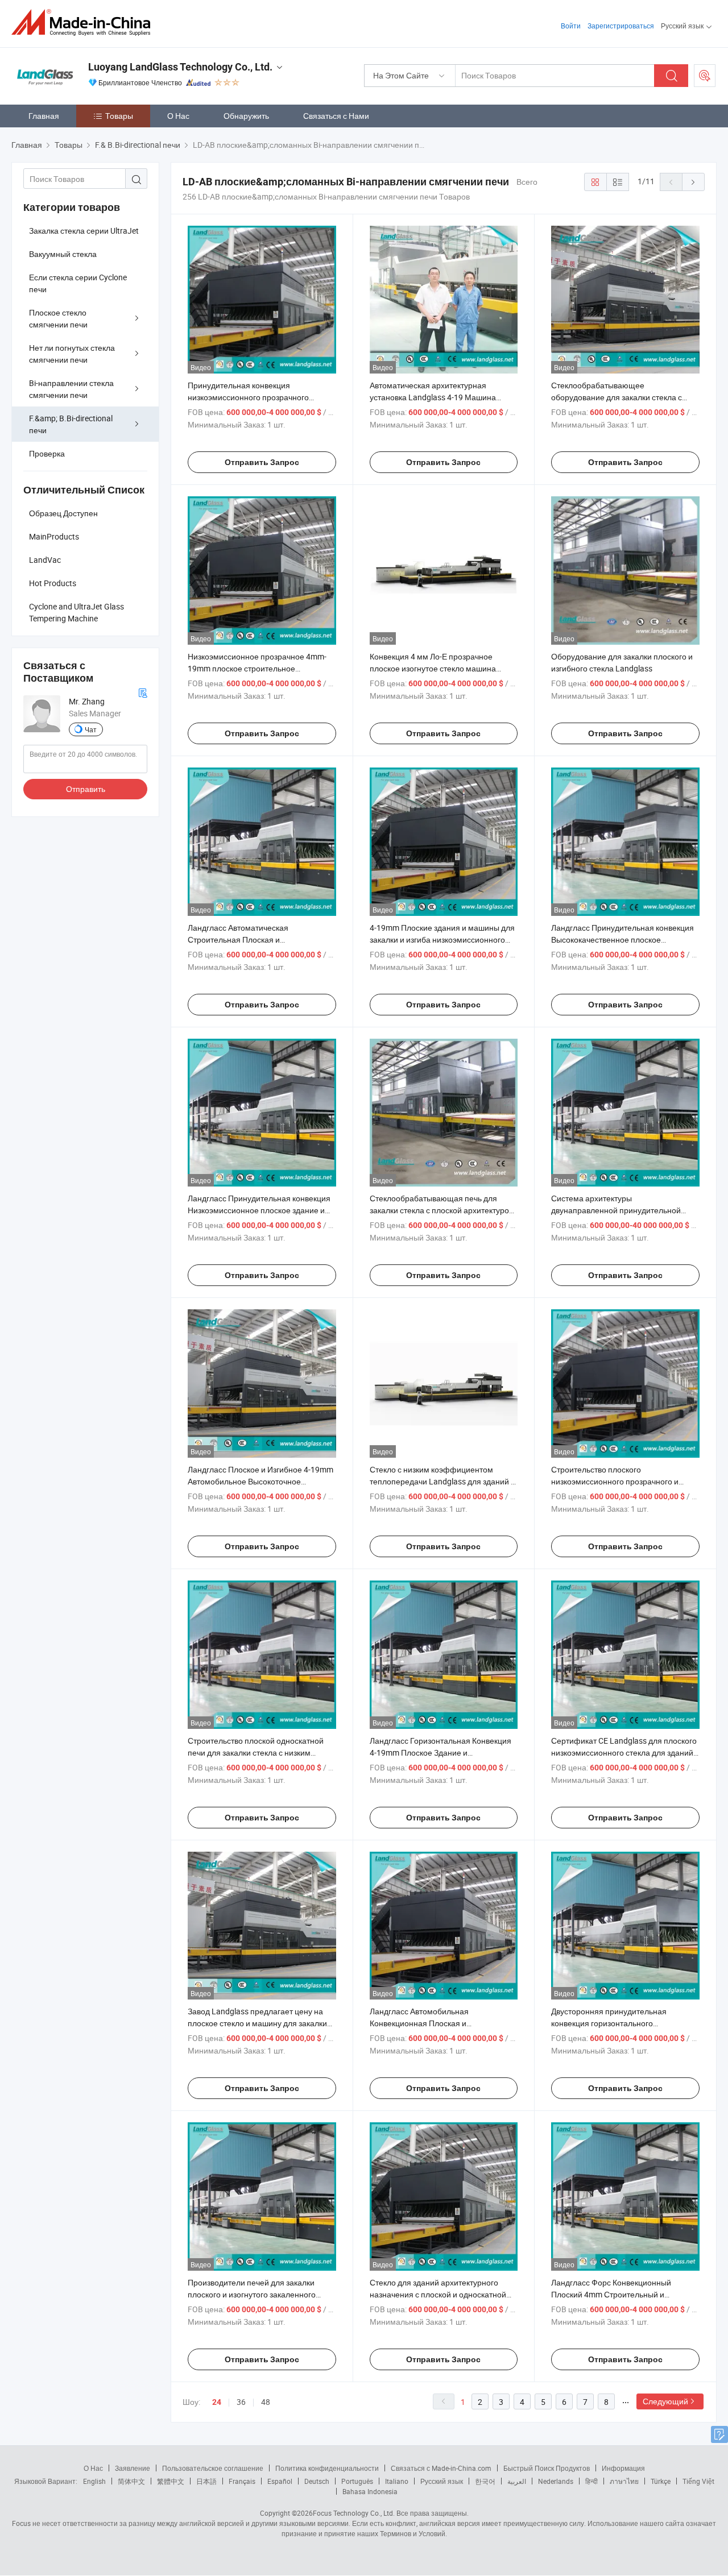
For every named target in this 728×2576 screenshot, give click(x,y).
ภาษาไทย (624, 2481)
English (94, 2481)
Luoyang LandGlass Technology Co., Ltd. (180, 67)
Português (357, 2481)
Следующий (665, 2401)
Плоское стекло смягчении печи (58, 318)
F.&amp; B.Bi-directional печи (71, 424)
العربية (517, 2481)
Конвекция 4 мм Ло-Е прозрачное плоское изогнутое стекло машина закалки (433, 668)
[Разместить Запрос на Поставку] (705, 76)
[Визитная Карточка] (143, 692)
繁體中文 (171, 2481)
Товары (119, 116)
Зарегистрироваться (621, 26)
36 (241, 2402)
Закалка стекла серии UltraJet (84, 231)
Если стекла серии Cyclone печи (78, 283)
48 (266, 2402)
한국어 (485, 2481)
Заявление (133, 2468)
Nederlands (556, 2481)
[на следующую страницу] (693, 182)
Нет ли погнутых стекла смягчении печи (72, 354)
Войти (571, 26)
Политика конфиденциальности (327, 2468)
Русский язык (442, 2481)
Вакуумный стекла (63, 254)
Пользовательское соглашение (213, 2468)
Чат (91, 729)
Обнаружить (246, 116)
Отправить (86, 789)
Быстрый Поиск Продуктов (547, 2468)
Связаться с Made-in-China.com (441, 2468)
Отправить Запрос (262, 462)
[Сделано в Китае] (84, 22)
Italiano (397, 2481)
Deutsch (317, 2481)
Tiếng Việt (698, 2481)
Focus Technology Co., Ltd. (354, 2513)
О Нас (178, 116)
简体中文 (131, 2481)
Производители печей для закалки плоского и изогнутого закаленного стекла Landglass (252, 2294)
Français (242, 2481)
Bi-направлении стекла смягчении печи (71, 389)
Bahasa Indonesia (370, 2491)
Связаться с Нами (336, 116)
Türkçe (661, 2481)
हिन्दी (591, 2481)
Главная (44, 116)
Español (280, 2481)
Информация (623, 2468)
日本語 (206, 2481)
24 (217, 2402)
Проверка (47, 453)
